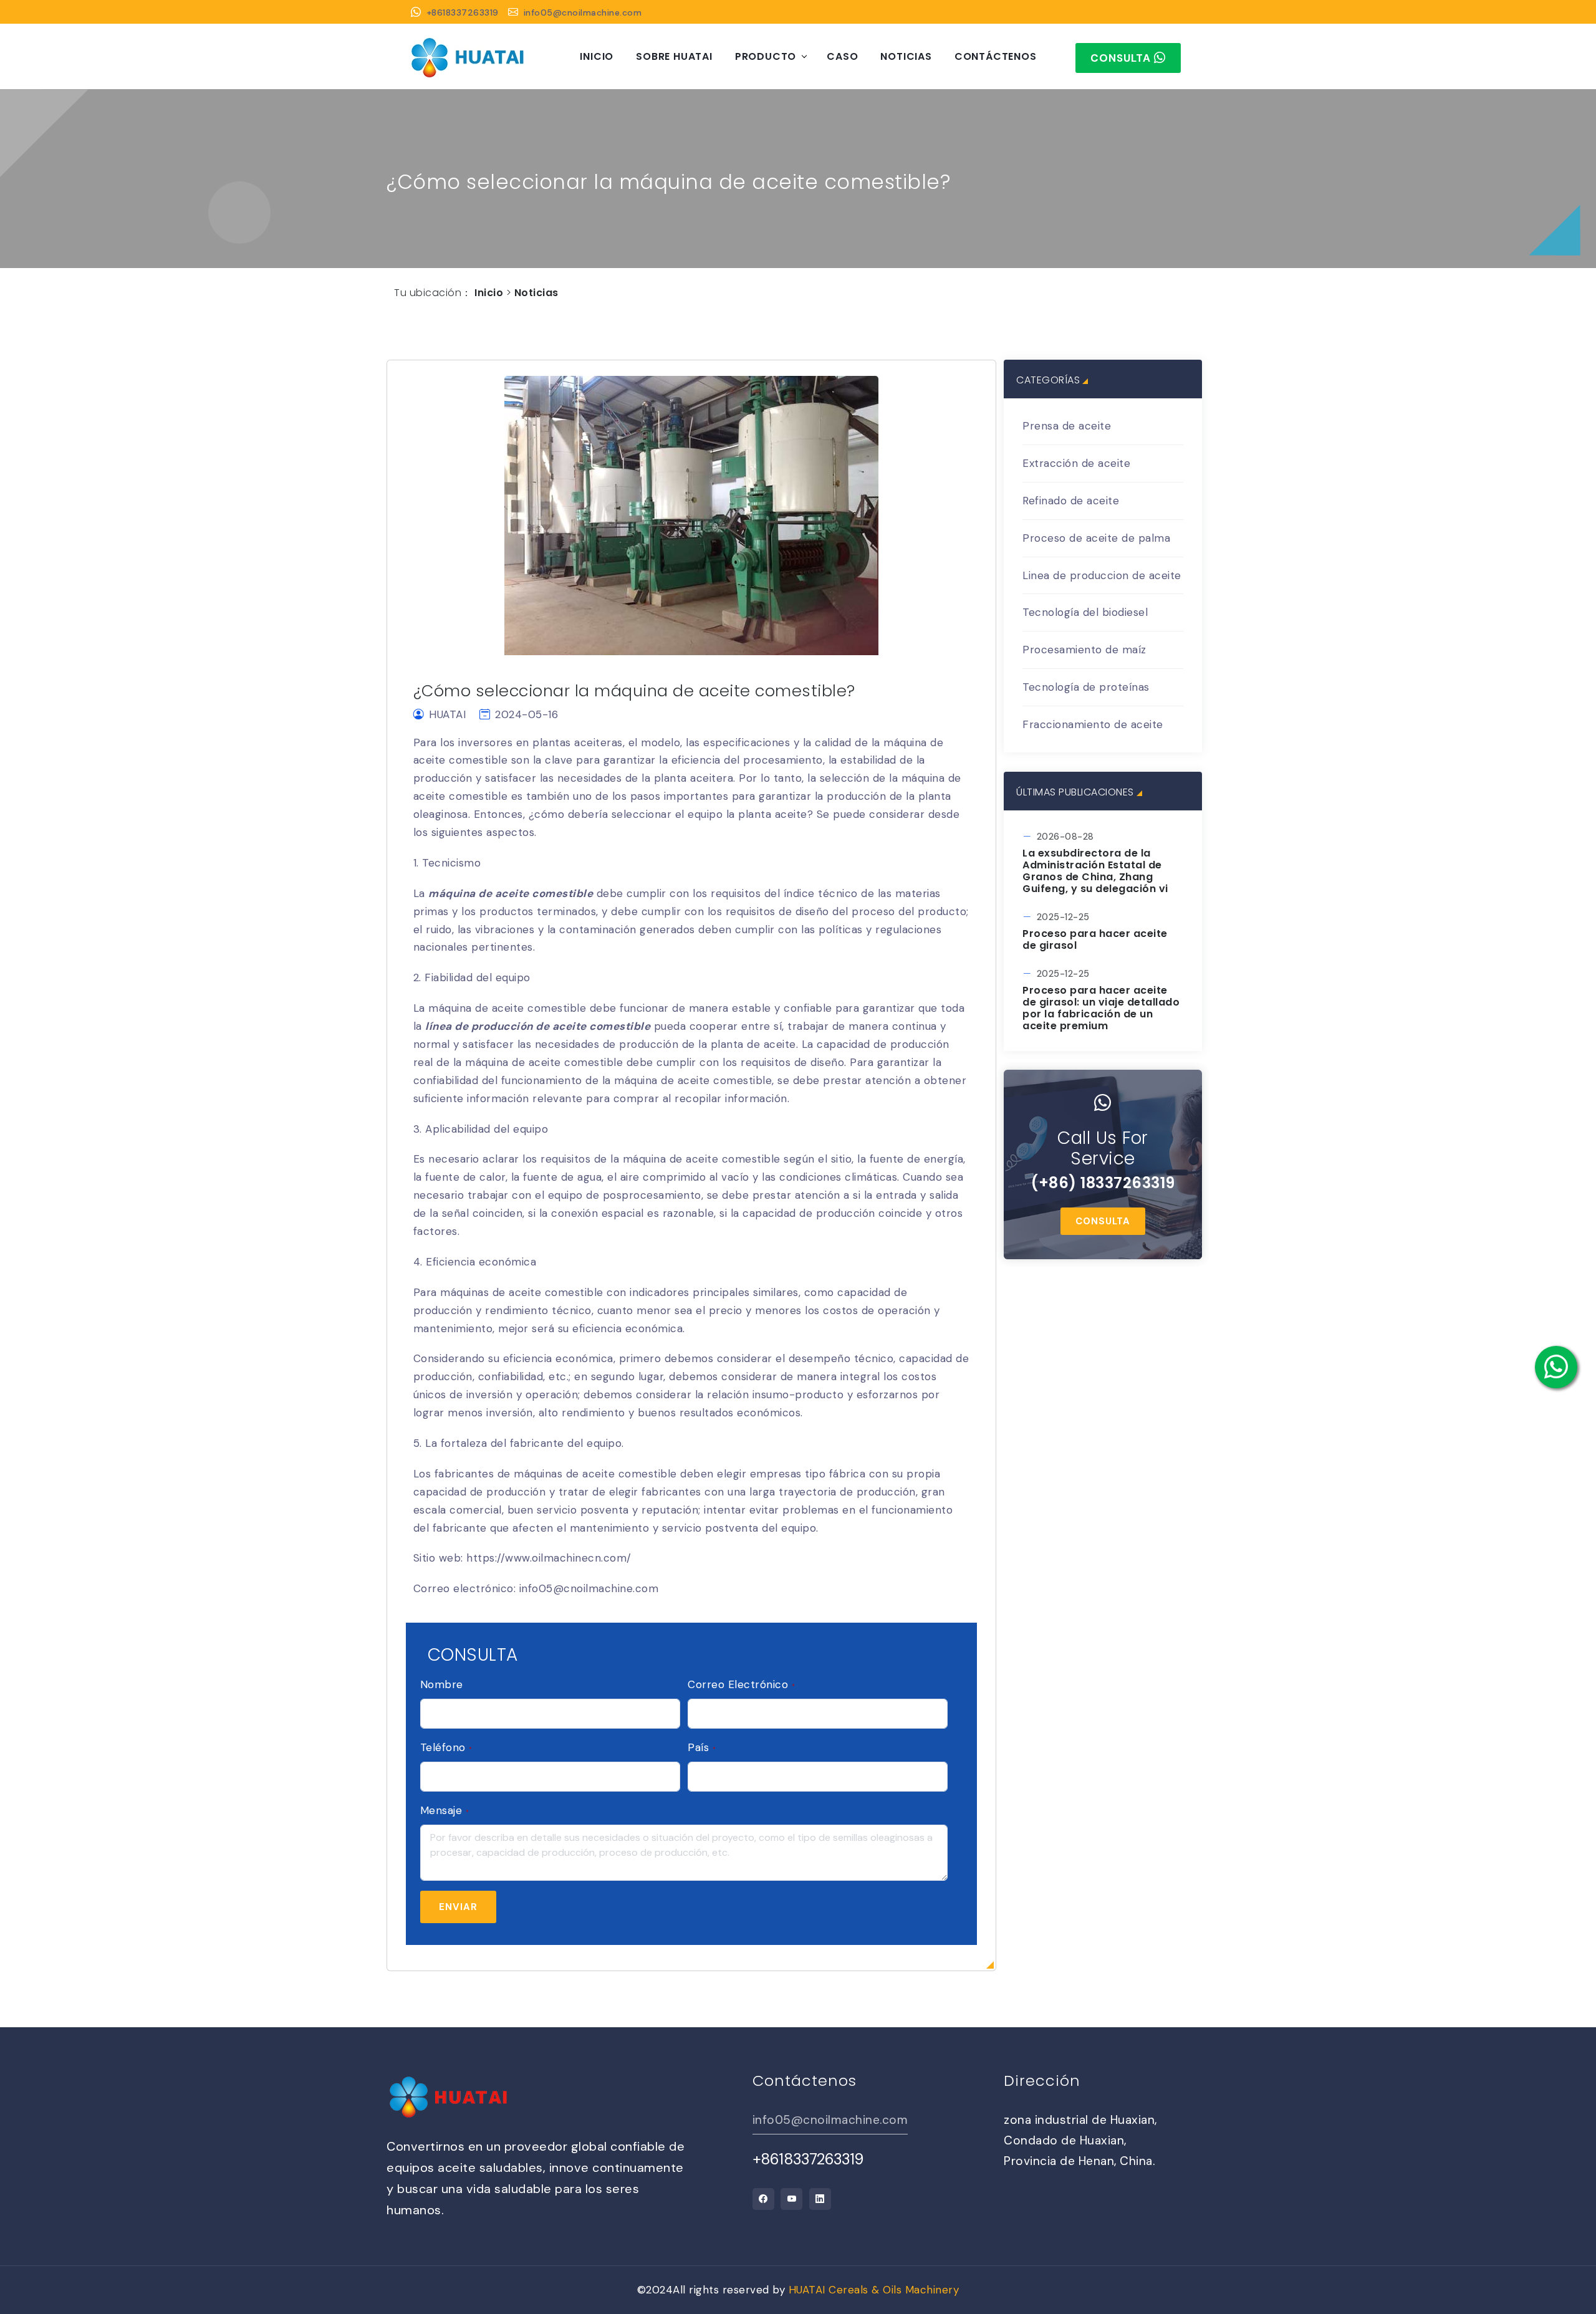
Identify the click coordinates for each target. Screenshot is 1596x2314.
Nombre (442, 1684)
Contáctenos (996, 56)
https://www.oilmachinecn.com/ (549, 1558)
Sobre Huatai (674, 56)
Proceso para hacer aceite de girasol (1095, 939)
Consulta (1103, 1221)
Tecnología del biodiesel (1085, 612)
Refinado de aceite (1071, 501)
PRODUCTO (766, 56)
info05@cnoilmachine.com (583, 12)
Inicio (597, 56)
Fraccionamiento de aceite (1093, 724)
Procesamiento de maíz (1084, 650)
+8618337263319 (463, 12)
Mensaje (445, 1810)
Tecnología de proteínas (1086, 687)
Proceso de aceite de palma (1096, 538)
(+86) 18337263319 (1103, 1183)
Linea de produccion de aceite (1102, 575)
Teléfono (446, 1747)
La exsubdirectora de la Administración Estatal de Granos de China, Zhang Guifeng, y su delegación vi (1095, 871)
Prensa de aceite (1067, 426)
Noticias (906, 56)
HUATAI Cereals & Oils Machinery (874, 2290)
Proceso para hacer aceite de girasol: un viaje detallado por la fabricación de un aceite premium (1101, 1008)
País (702, 1747)
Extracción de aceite (1076, 463)
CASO (842, 56)
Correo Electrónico (741, 1684)
